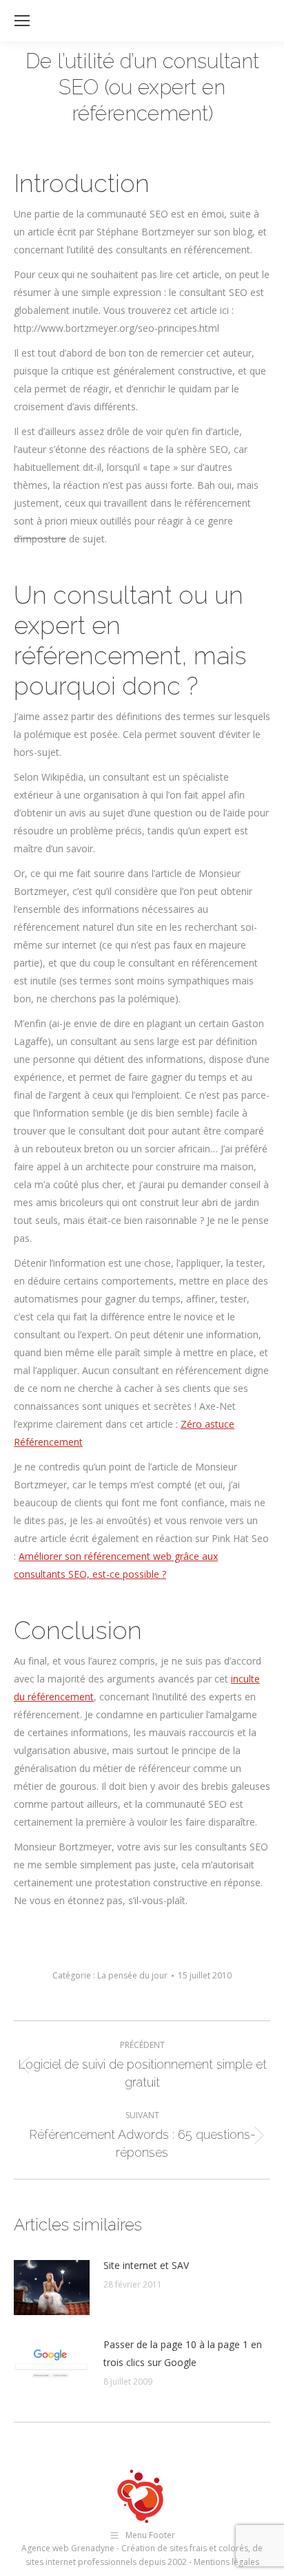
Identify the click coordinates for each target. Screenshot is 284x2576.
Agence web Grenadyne (68, 2548)
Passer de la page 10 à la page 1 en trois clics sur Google (183, 2353)
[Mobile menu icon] (22, 21)
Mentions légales (226, 2562)
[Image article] (52, 2288)
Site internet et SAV (146, 2265)
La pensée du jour (132, 1975)
